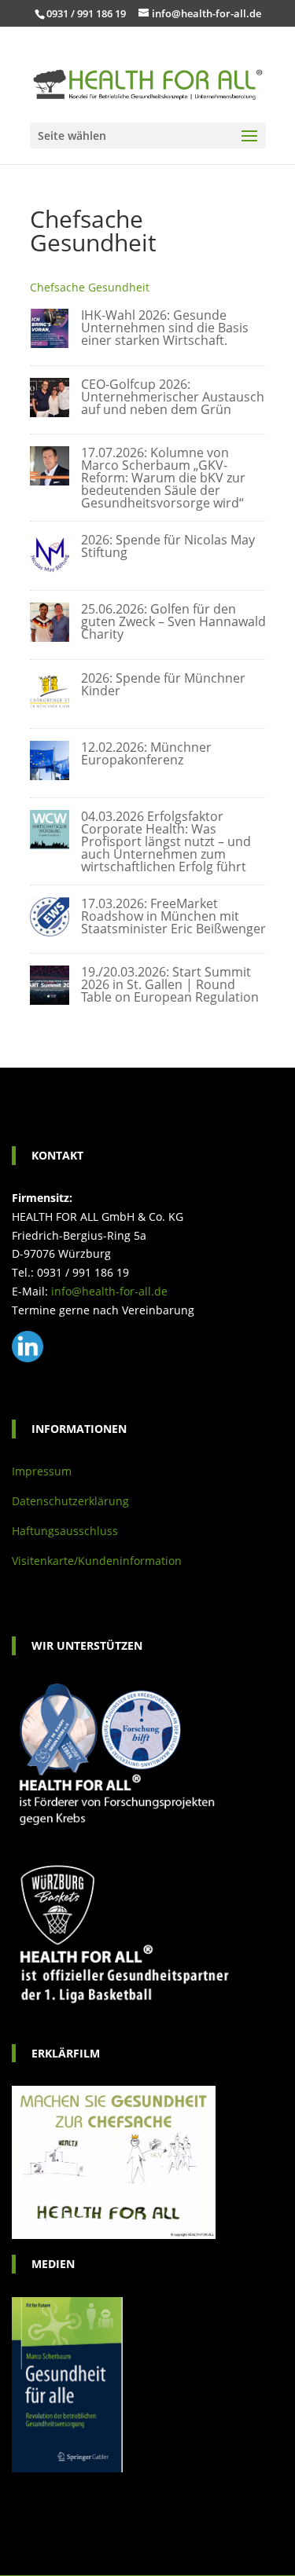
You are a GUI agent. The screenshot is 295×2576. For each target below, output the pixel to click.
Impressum (42, 1471)
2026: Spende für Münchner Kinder (163, 684)
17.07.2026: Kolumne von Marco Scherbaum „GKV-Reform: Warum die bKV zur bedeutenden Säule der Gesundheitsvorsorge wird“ (163, 478)
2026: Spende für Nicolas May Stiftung (168, 546)
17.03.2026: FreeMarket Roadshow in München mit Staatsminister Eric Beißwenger (173, 916)
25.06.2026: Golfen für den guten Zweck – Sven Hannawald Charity (173, 621)
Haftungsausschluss (65, 1531)
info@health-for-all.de (109, 1291)
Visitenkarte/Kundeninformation (97, 1561)
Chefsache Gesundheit (90, 287)
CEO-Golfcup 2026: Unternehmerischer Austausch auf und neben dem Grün (173, 397)
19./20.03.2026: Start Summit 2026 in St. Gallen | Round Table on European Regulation (170, 984)
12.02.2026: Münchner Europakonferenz (146, 753)
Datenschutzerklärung (70, 1501)
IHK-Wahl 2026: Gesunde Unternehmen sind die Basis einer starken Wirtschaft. (165, 328)
